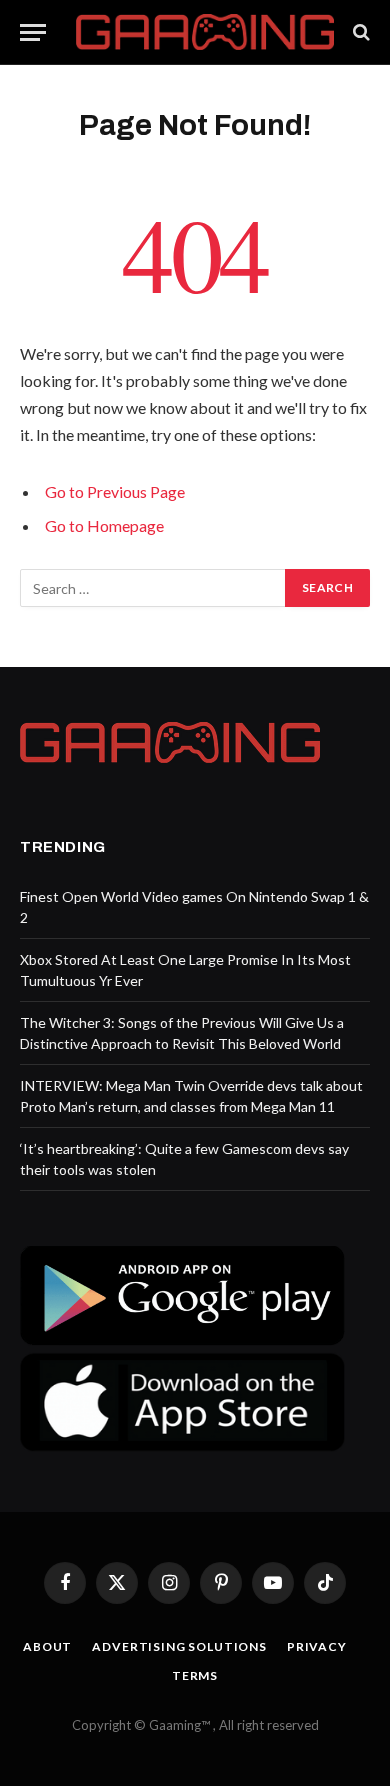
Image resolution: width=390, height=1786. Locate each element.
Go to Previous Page (115, 491)
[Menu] (33, 32)
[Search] (359, 32)
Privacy (317, 1646)
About (47, 1646)
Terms (195, 1675)
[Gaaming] (205, 32)
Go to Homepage (104, 525)
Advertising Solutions (179, 1646)
